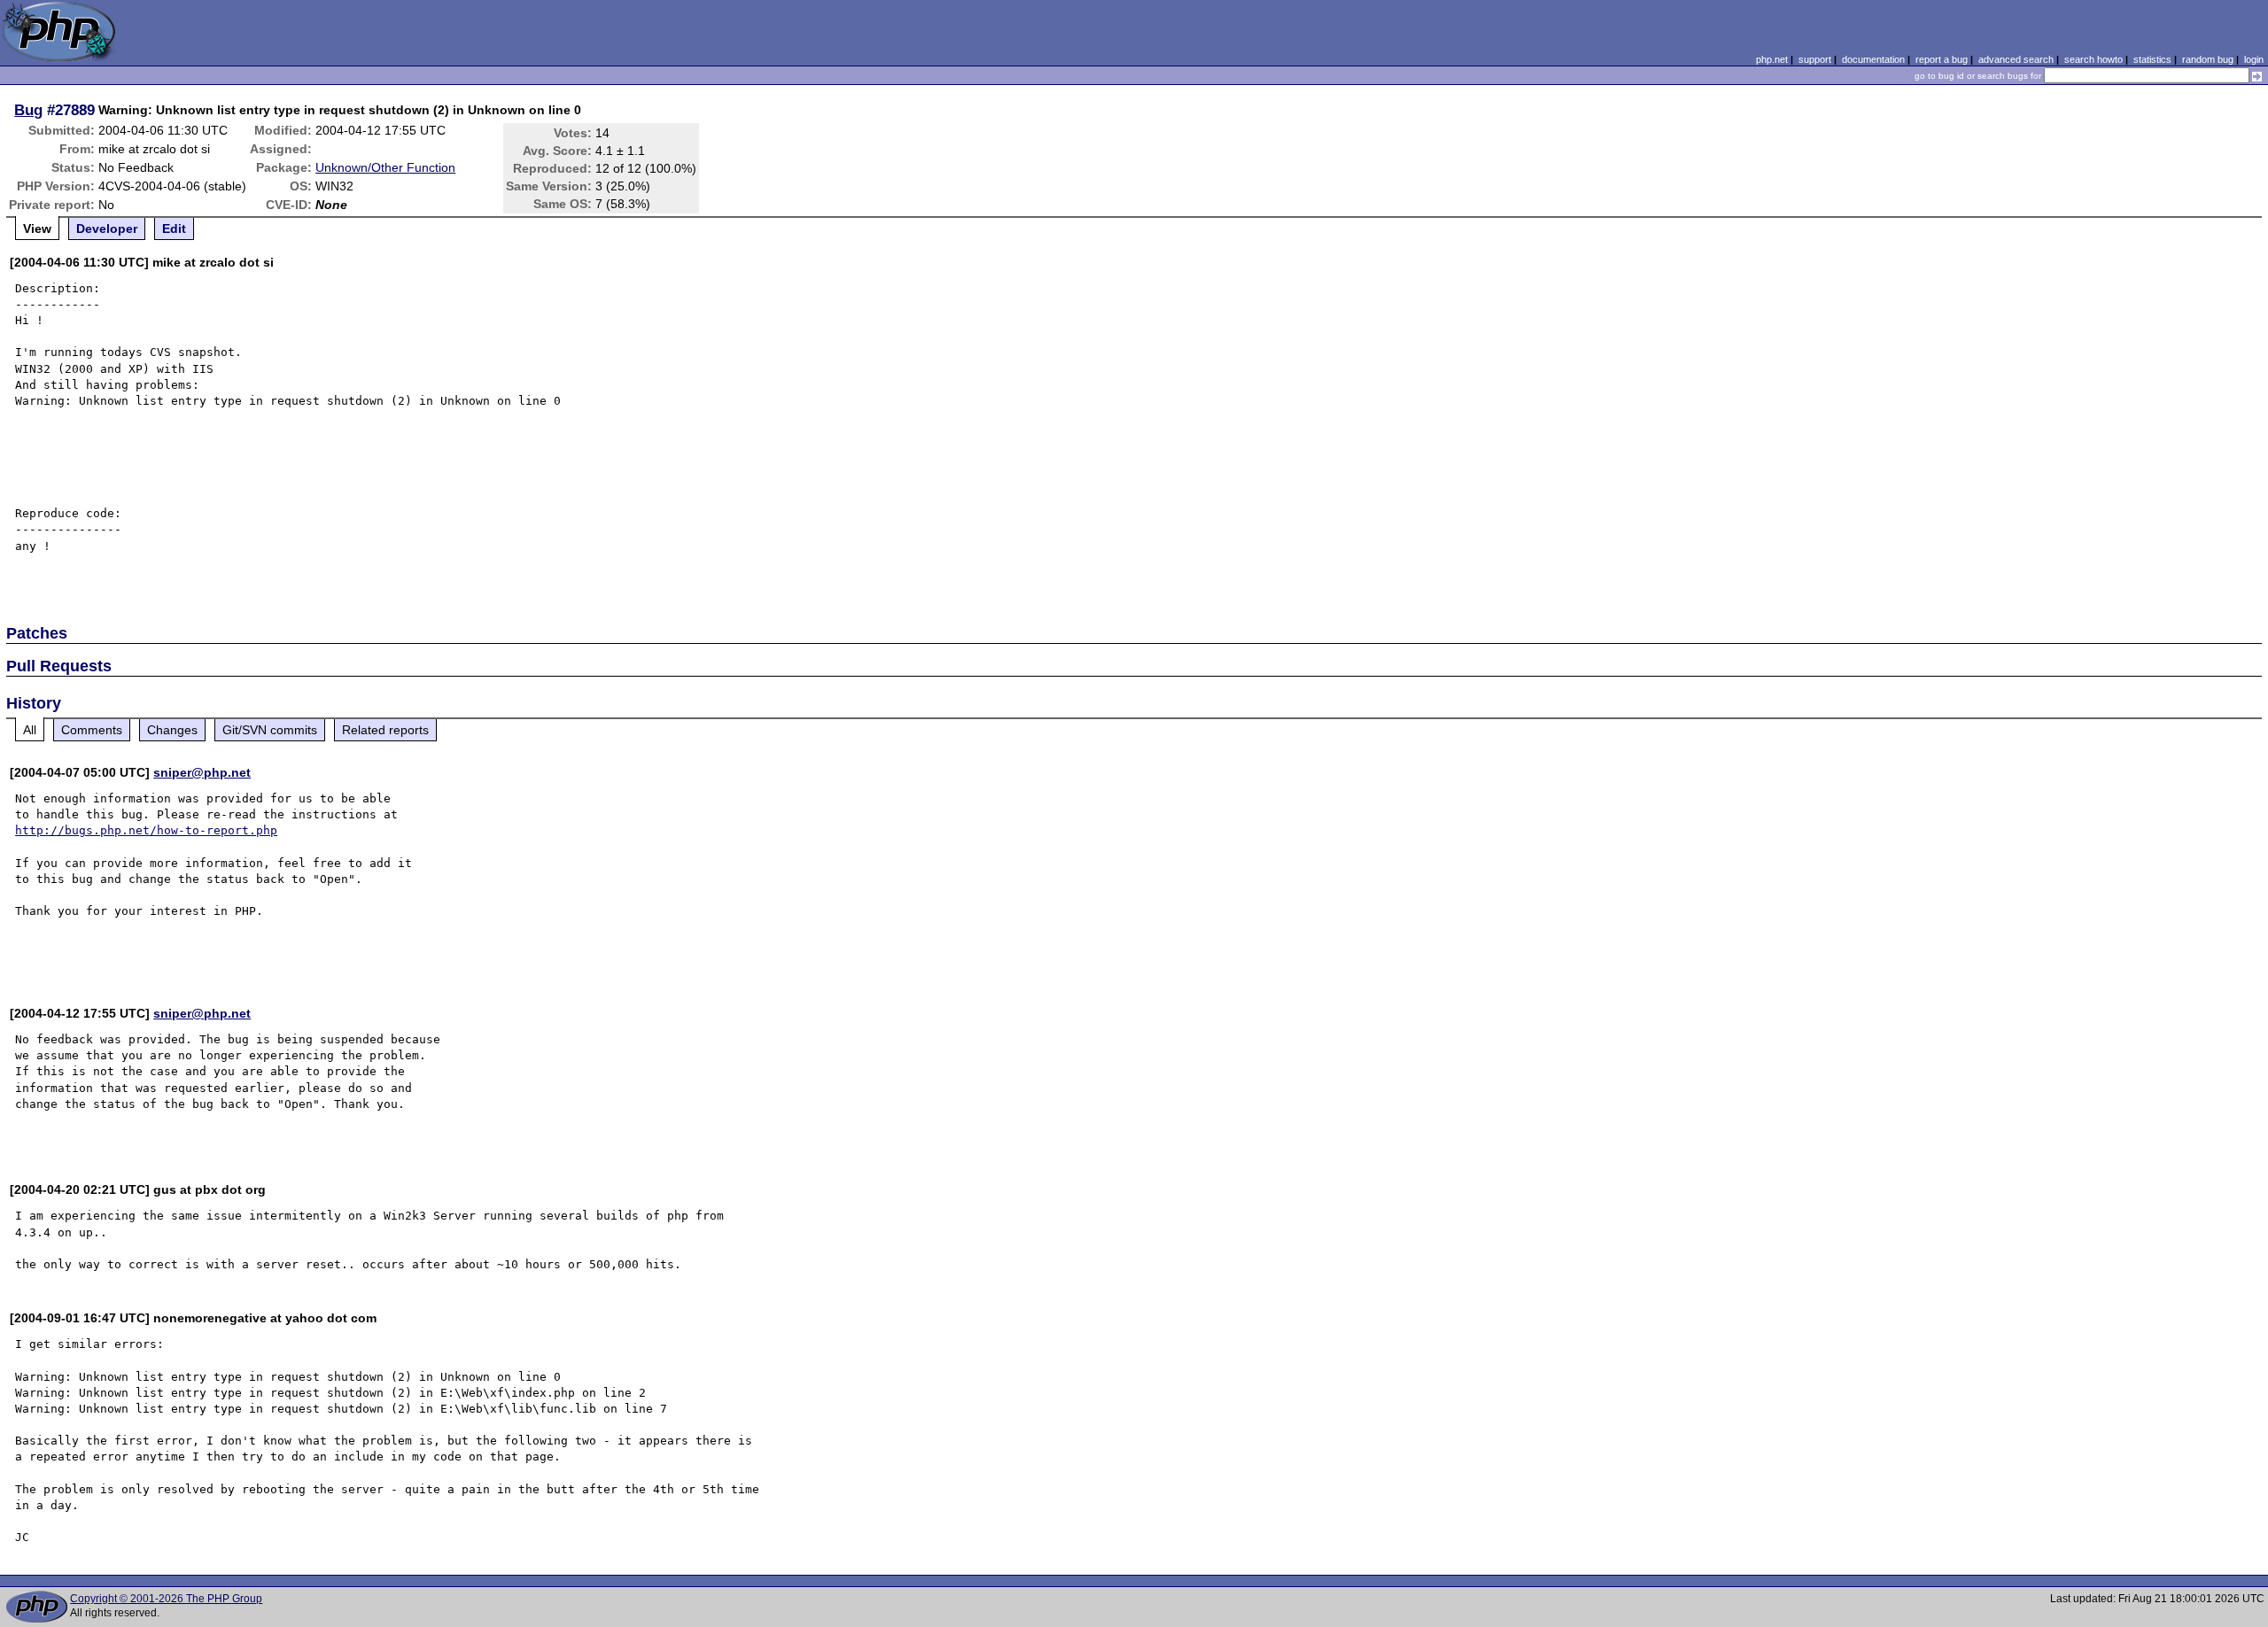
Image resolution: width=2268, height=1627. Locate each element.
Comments (92, 730)
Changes (172, 730)
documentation (1873, 59)
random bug (2208, 59)
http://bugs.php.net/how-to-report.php (146, 830)
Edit (174, 229)
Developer (107, 229)
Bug (28, 110)
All (30, 730)
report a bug (1942, 59)
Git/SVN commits (270, 730)
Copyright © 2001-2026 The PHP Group (166, 1599)
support (1815, 59)
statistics (2152, 59)
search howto (2093, 59)
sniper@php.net (202, 772)
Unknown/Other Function (385, 167)
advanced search (2016, 59)
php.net (1772, 59)
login (2254, 59)
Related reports (385, 730)
